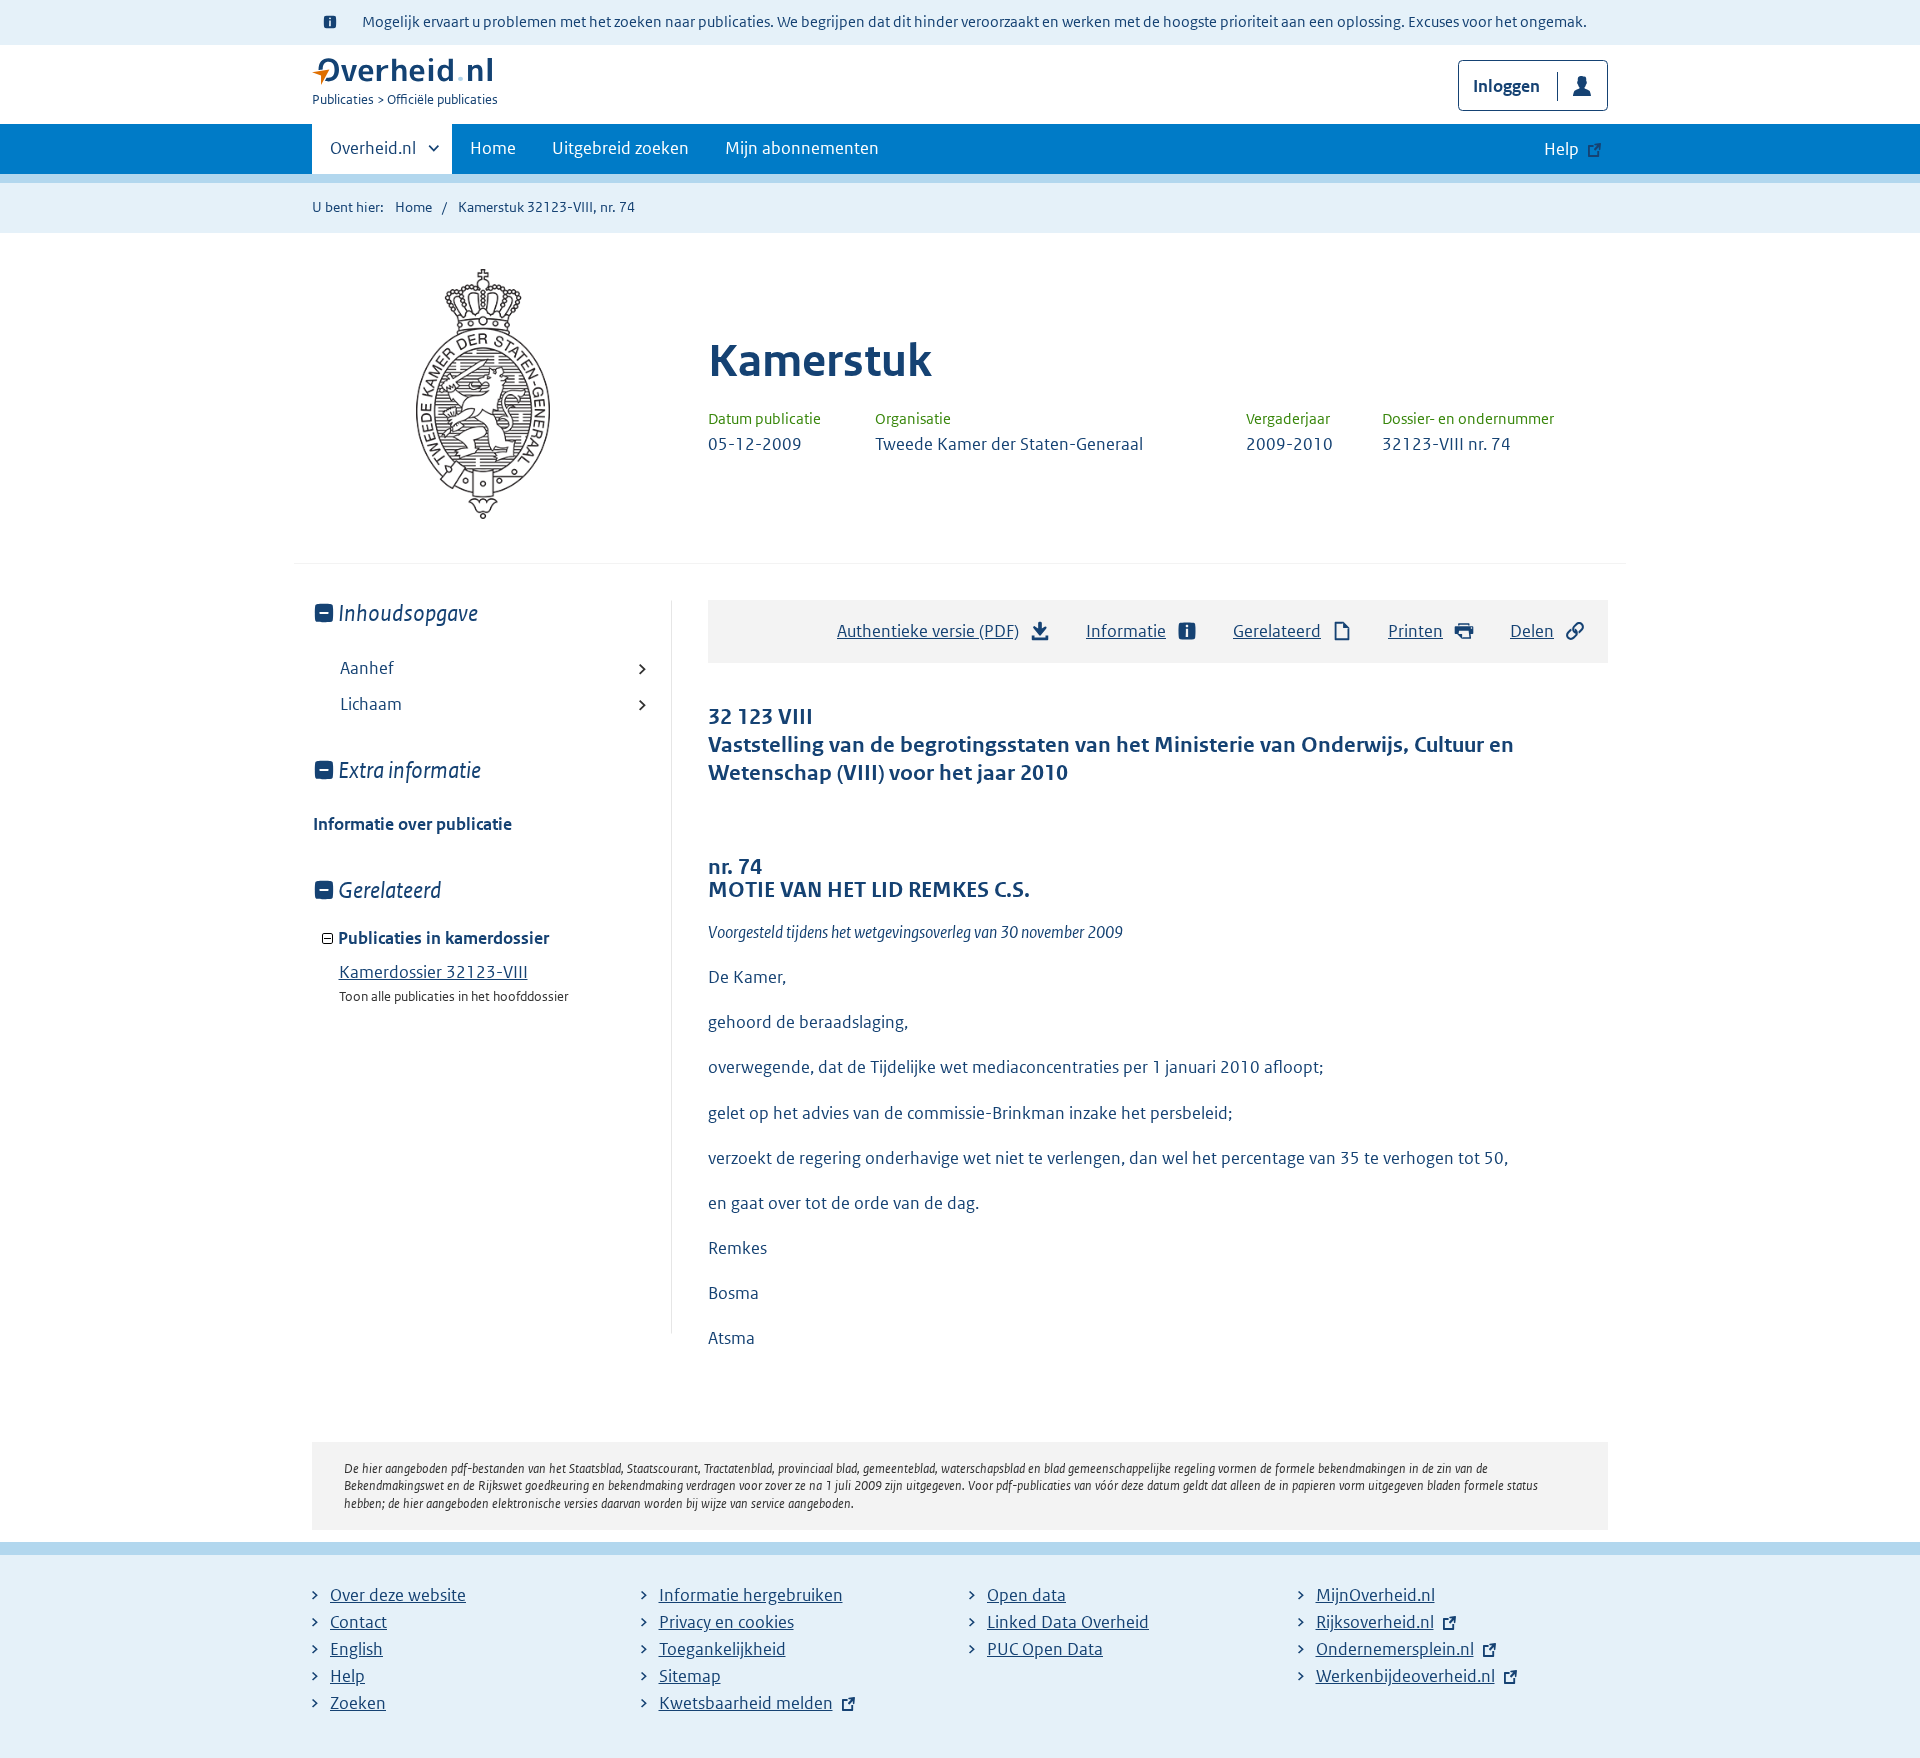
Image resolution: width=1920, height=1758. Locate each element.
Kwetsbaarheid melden (746, 1703)
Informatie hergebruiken (751, 1595)
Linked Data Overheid (1068, 1622)
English (356, 1649)
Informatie (1126, 631)
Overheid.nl (373, 155)
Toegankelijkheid (722, 1649)
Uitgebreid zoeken (620, 148)
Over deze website (398, 1595)
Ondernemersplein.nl (1395, 1649)
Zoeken (358, 1703)
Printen (1415, 631)
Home (493, 148)
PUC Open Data (1045, 1649)
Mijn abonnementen (802, 148)
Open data (1026, 1595)
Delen (1532, 631)
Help (347, 1676)
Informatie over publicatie (412, 824)
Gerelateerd (1277, 631)
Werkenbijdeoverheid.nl (1405, 1676)
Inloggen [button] (1506, 86)
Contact (358, 1622)
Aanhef (367, 668)
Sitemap (690, 1676)
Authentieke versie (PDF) (933, 637)
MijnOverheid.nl (1375, 1595)
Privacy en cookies (726, 1622)
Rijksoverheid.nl (1375, 1622)
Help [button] (1561, 149)
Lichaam (371, 704)
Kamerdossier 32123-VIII (433, 972)
